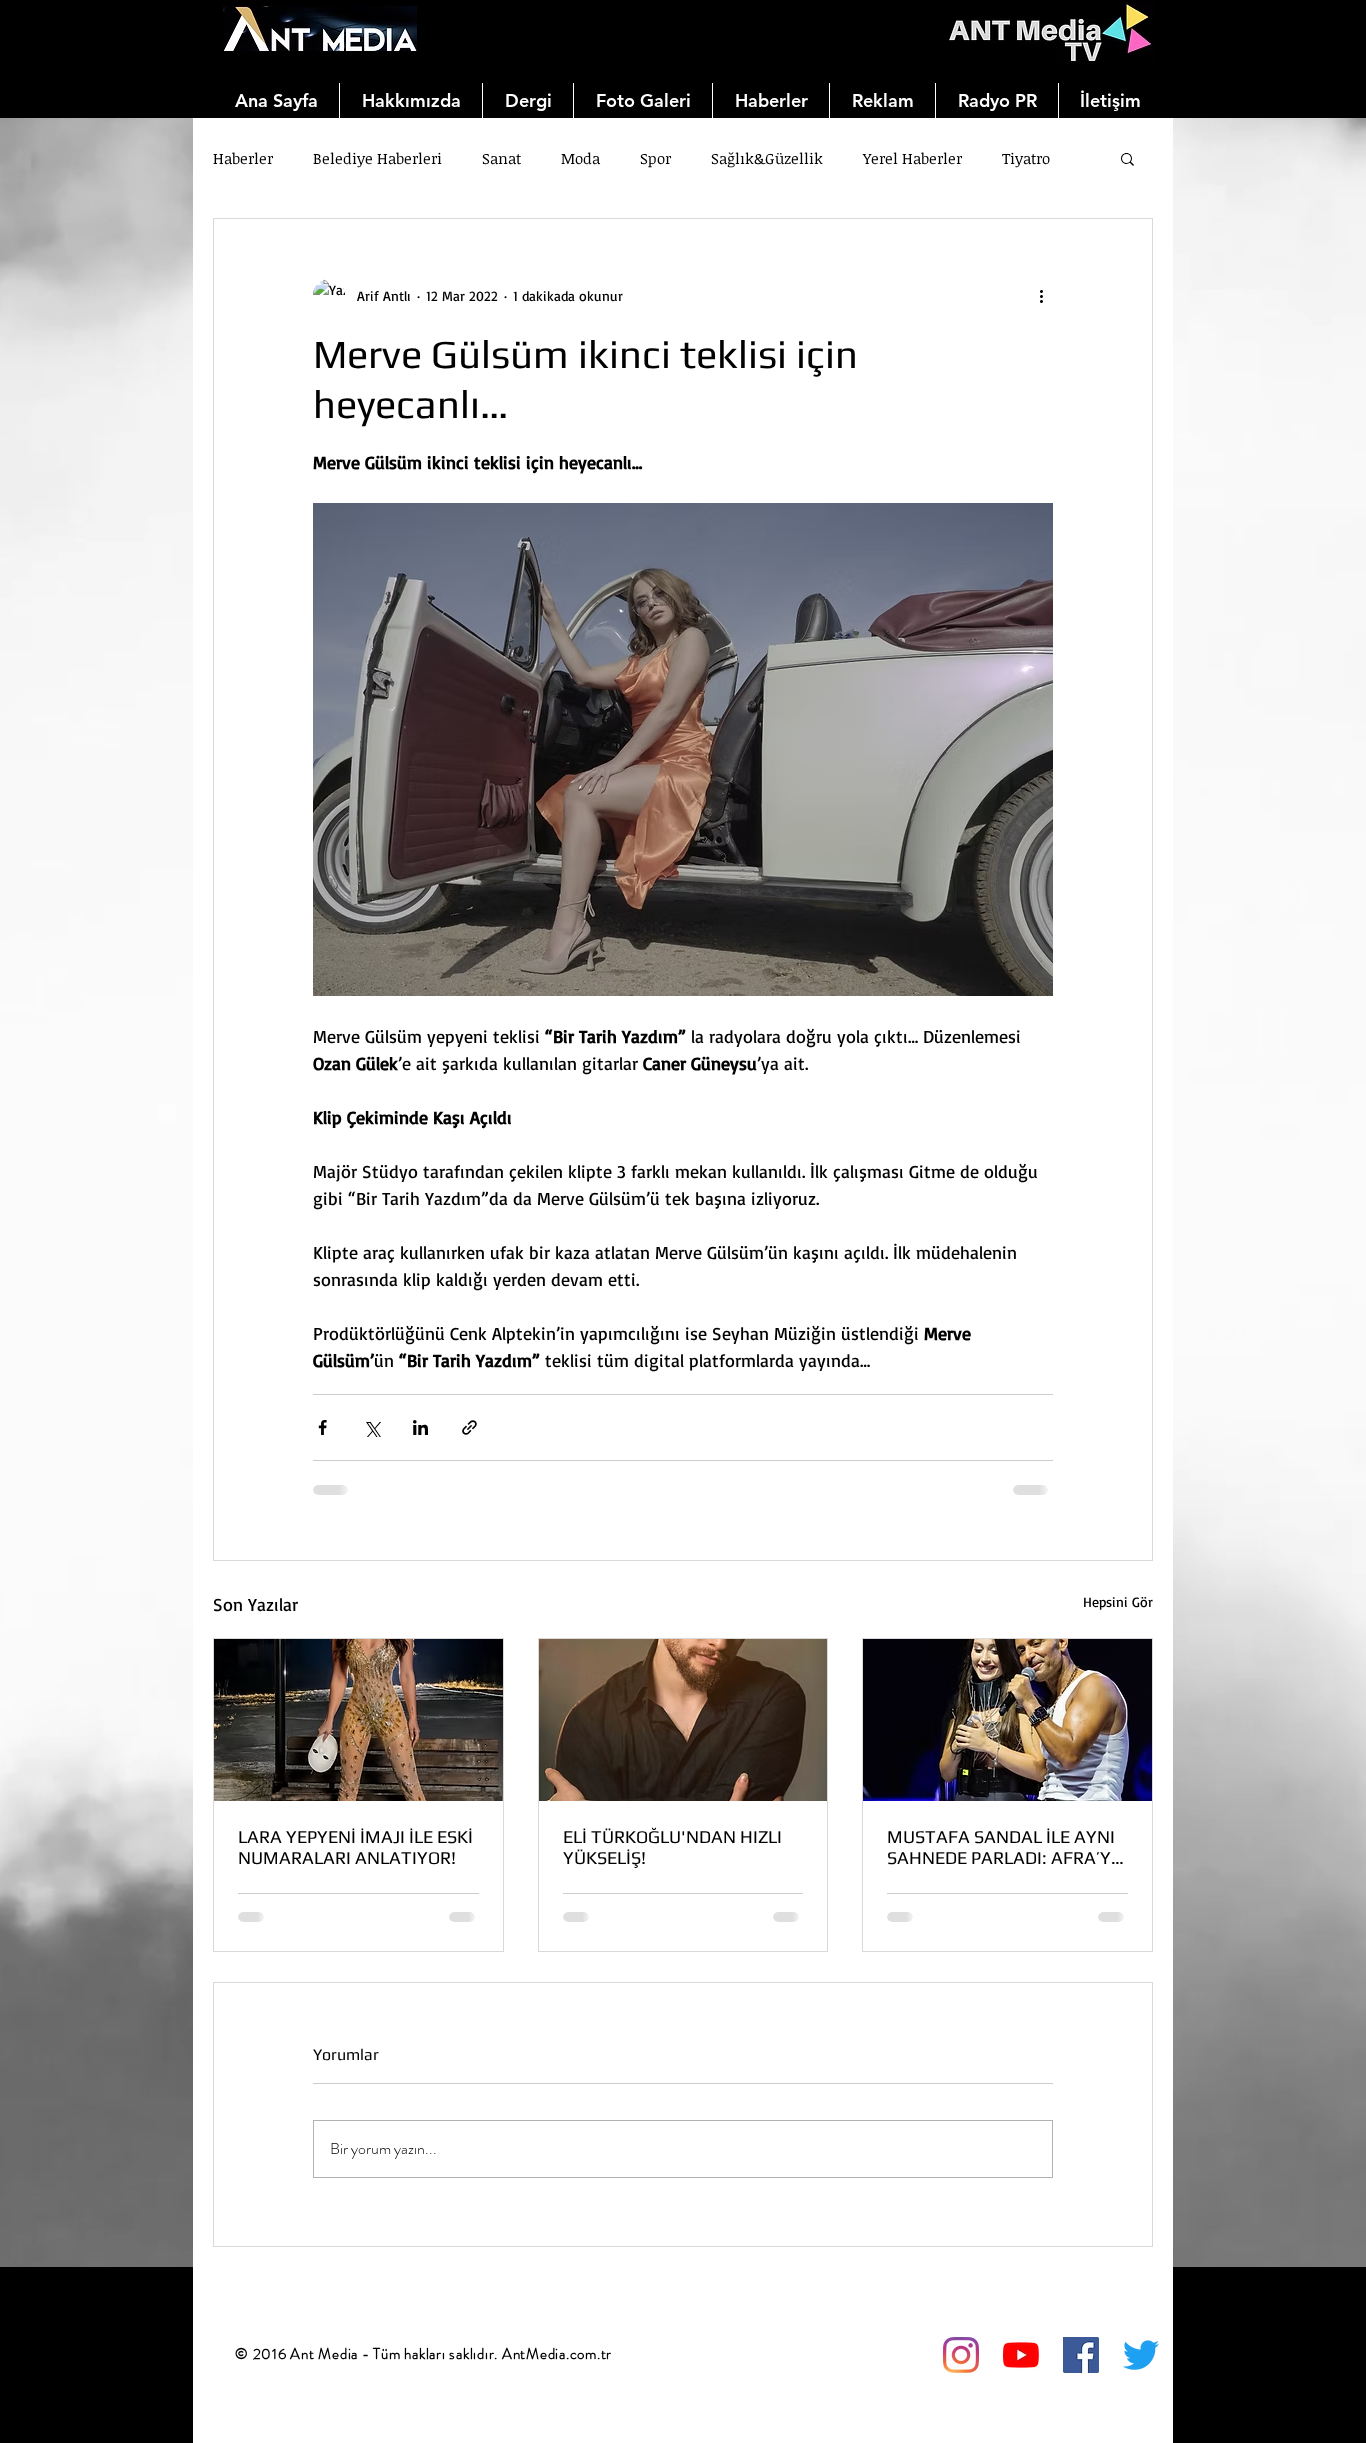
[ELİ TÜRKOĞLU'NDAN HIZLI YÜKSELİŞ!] (683, 1720)
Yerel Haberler (912, 158)
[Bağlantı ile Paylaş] (469, 1427)
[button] (1127, 158)
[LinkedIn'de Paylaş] (420, 1427)
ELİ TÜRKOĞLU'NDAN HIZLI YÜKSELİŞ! (672, 1847)
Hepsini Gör (1118, 1601)
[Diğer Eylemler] (1041, 295)
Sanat (501, 158)
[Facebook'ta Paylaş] (322, 1427)
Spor (655, 158)
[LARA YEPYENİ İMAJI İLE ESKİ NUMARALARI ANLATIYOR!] (358, 1720)
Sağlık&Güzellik (767, 158)
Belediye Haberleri (377, 158)
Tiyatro (1026, 158)
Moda (580, 158)
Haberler (243, 158)
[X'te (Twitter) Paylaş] (371, 1427)
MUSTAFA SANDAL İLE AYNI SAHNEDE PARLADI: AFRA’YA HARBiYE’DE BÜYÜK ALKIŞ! (1005, 1847)
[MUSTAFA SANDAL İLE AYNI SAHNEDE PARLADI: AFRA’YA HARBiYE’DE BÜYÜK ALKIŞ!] (1007, 1720)
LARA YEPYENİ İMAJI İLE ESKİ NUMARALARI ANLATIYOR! (355, 1847)
